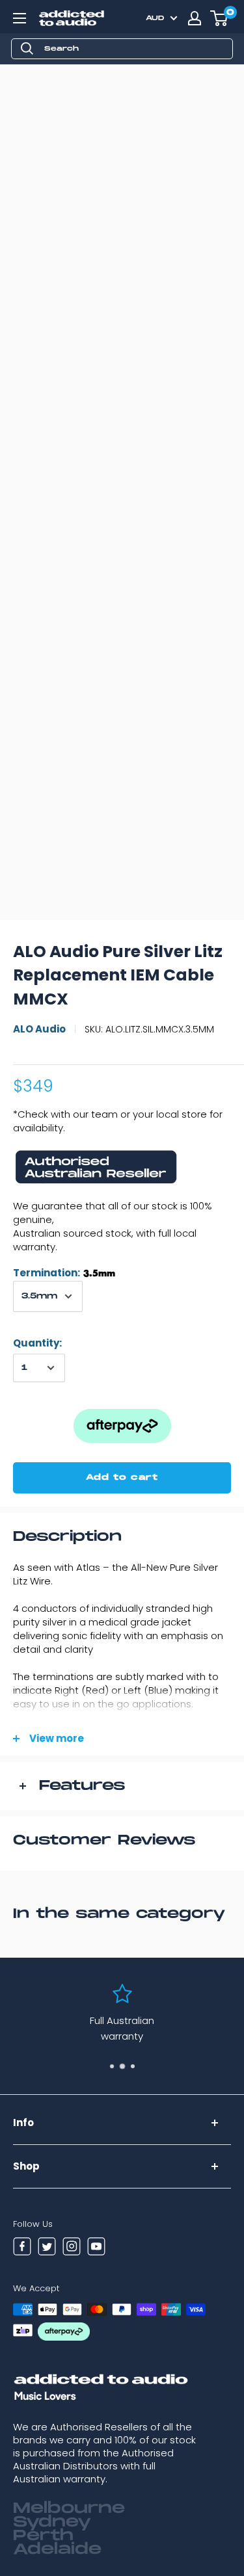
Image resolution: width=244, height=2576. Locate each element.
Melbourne (69, 2508)
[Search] (27, 49)
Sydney (52, 2522)
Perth (43, 2536)
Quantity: (37, 1343)
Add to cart (122, 1478)
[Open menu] (20, 18)
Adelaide (57, 2549)
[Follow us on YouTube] (96, 2248)
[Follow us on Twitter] (47, 2248)
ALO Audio (39, 1029)
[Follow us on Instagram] (72, 2248)
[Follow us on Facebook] (22, 2248)
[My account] (195, 18)
